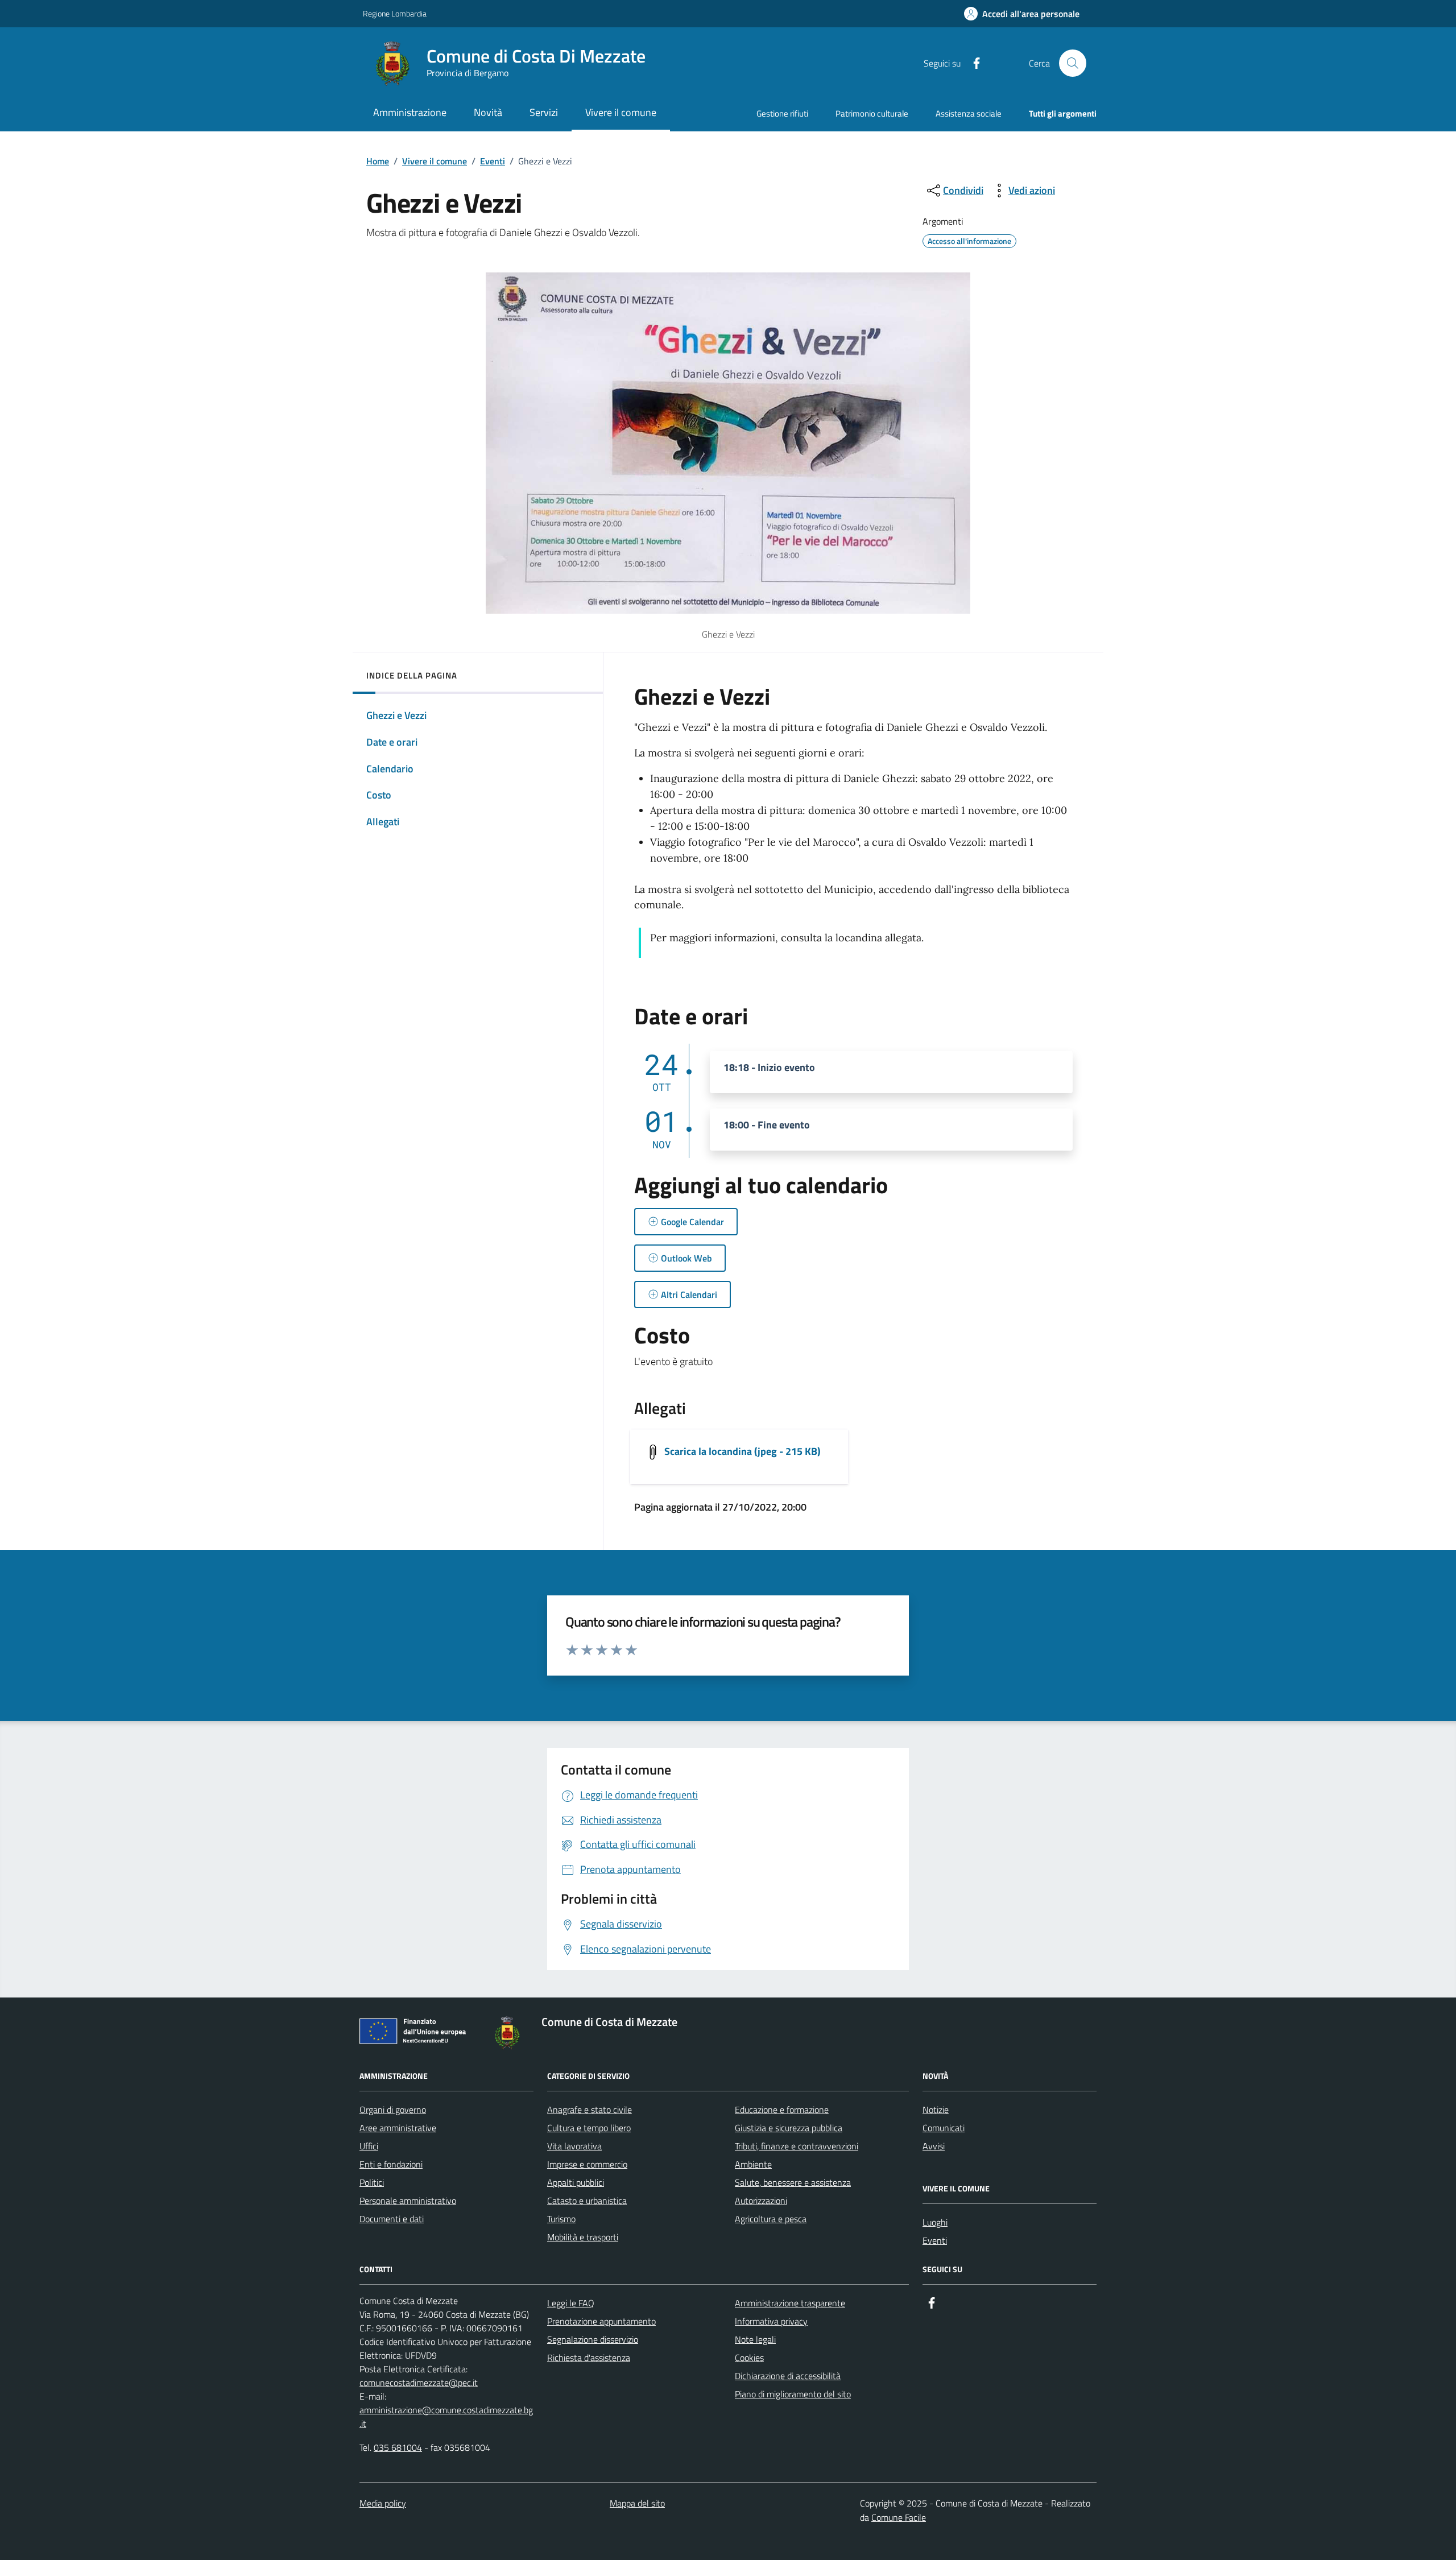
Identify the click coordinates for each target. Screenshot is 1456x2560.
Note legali (755, 2339)
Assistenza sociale (969, 113)
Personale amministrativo (408, 2201)
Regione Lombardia (395, 13)
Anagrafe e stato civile (590, 2110)
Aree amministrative (398, 2128)
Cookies (749, 2358)
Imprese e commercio (587, 2164)
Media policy (383, 2503)
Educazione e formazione (782, 2110)
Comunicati (944, 2128)
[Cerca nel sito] (1073, 63)
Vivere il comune (435, 161)
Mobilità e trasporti (583, 2237)
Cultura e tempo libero (589, 2128)
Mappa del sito (637, 2503)
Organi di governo (393, 2110)
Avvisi (934, 2146)
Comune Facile (899, 2517)
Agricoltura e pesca (771, 2219)
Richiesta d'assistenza (589, 2358)
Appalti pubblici (576, 2182)
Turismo (561, 2219)
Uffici (369, 2146)
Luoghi (935, 2222)
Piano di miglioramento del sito (793, 2394)
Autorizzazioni (761, 2201)
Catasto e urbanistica (587, 2201)
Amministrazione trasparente (790, 2303)
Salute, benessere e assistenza (793, 2182)
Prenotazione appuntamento (601, 2321)
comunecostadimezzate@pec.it (419, 2383)
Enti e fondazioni (391, 2164)
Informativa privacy (771, 2321)
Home (378, 161)
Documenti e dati (392, 2219)
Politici (372, 2182)
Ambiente (753, 2164)
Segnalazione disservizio (593, 2339)
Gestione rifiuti (782, 113)
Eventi (493, 161)
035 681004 (398, 2447)
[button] (1022, 14)
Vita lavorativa (574, 2146)
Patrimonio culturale (872, 113)
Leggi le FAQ (571, 2303)
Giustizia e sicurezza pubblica (789, 2128)
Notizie (936, 2110)
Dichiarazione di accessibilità (788, 2376)
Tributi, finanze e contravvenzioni (797, 2146)
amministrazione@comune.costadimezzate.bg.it (446, 2417)
